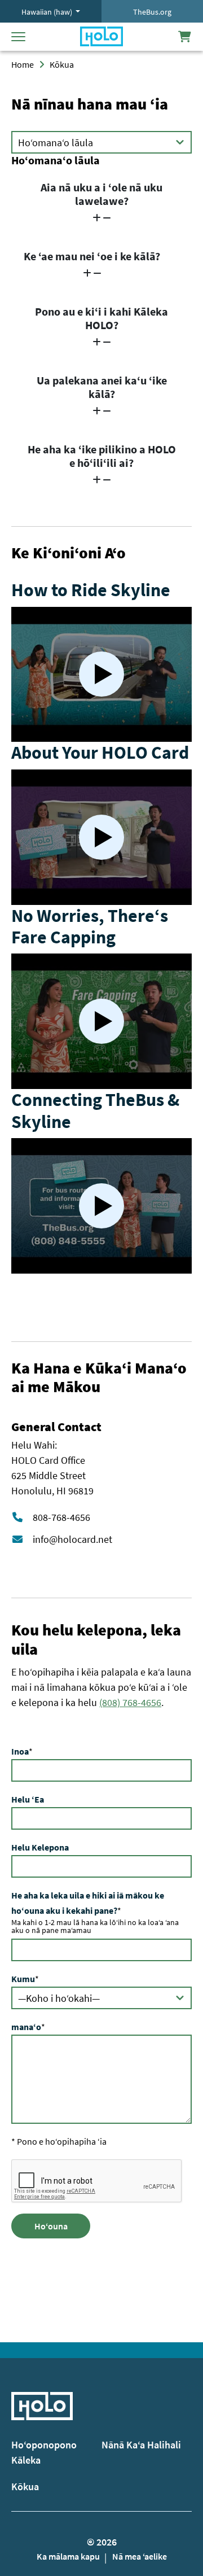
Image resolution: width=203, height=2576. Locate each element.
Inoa (20, 1751)
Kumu (23, 1979)
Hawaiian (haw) (48, 12)
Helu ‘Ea (28, 1799)
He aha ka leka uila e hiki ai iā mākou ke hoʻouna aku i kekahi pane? (88, 1903)
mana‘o (26, 2027)
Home (23, 64)
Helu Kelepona (40, 1847)
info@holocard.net (72, 1539)
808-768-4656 (61, 1517)
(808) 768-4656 (130, 1702)
